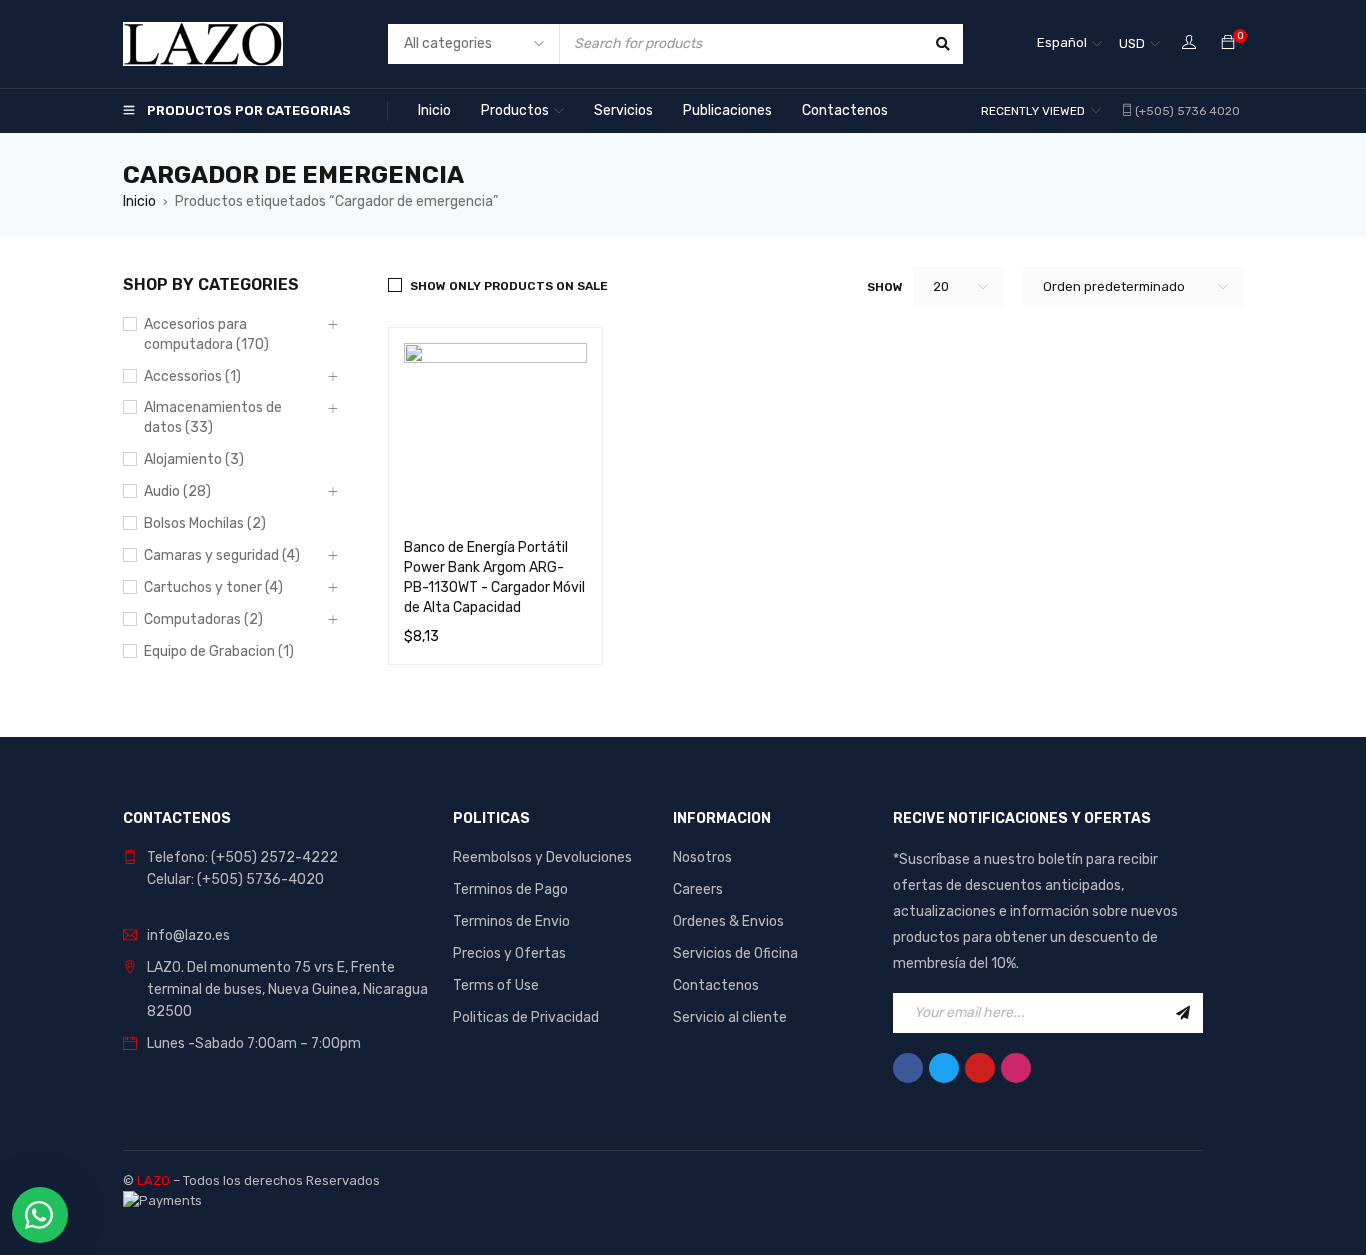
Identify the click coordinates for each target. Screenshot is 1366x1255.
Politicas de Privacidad (526, 1017)
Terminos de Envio (511, 921)
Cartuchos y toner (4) (213, 587)
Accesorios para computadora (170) (206, 334)
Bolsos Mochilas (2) (205, 523)
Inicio (139, 201)
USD (1132, 43)
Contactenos (716, 985)
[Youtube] (980, 1068)
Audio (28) (177, 491)
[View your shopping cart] (1228, 43)
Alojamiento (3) (194, 459)
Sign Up (1183, 1013)
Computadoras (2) (203, 619)
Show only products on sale (509, 286)
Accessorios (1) (192, 376)
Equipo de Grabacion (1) (219, 651)
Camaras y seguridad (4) (222, 555)
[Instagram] (1016, 1068)
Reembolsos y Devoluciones (542, 857)
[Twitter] (944, 1068)
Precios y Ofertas (509, 953)
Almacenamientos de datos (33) (213, 417)
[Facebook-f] (908, 1068)
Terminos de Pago (510, 889)
